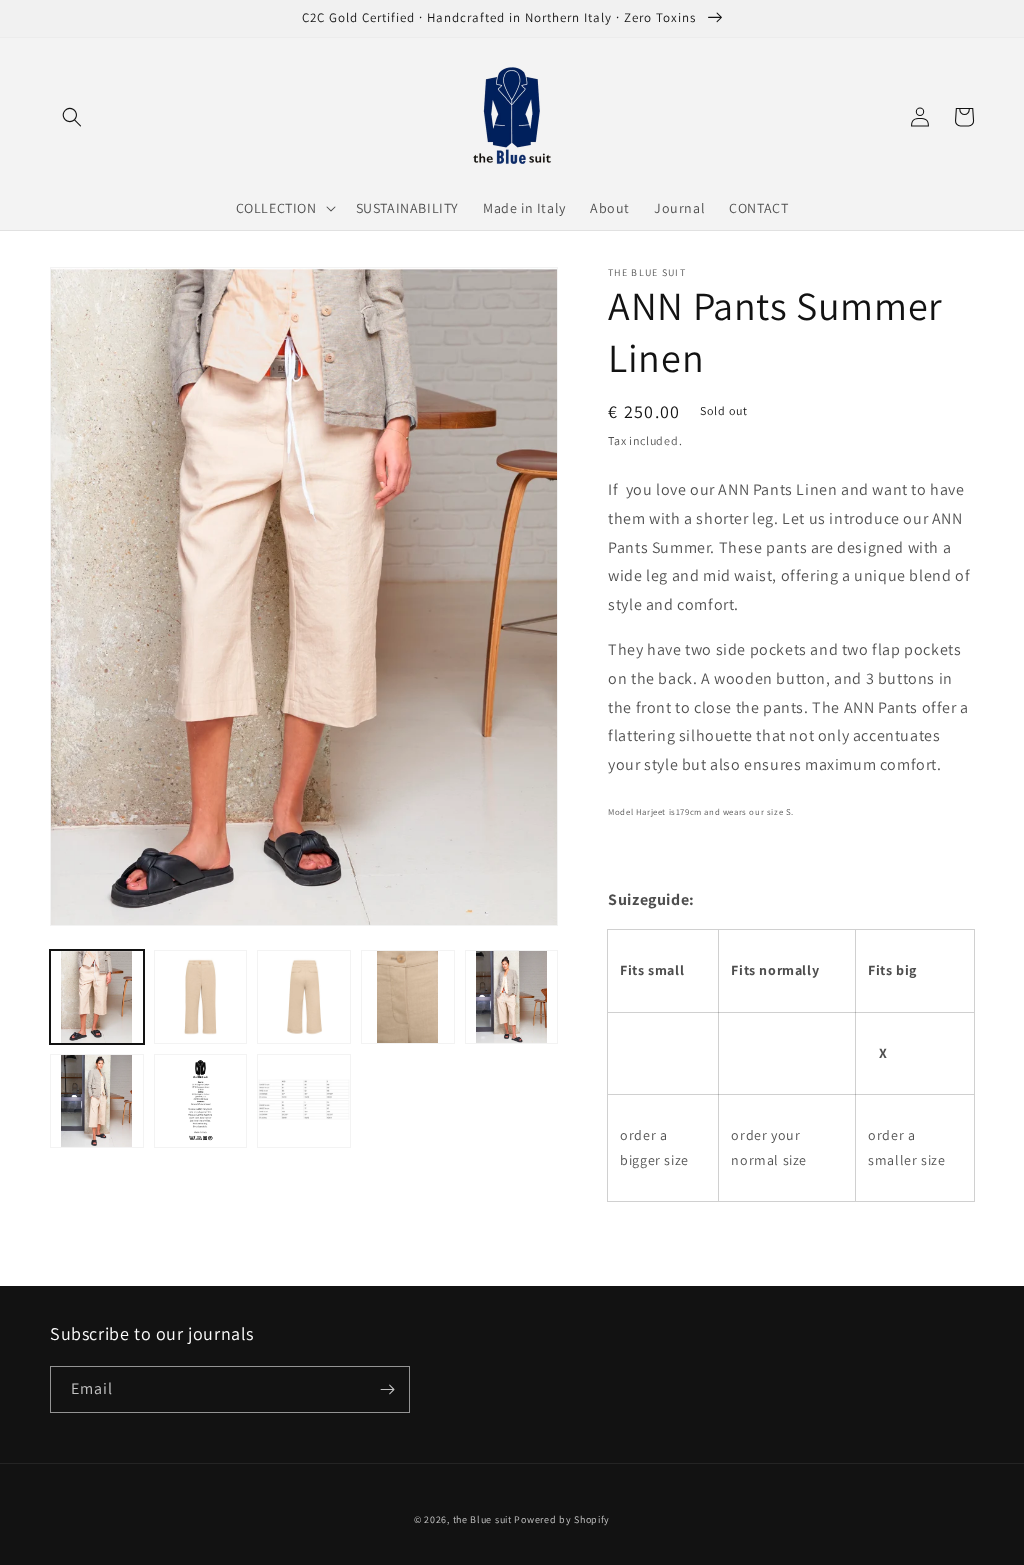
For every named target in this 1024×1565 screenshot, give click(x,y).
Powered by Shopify (562, 1519)
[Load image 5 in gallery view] (512, 997)
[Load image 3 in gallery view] (304, 997)
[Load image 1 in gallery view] (97, 997)
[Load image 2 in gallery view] (201, 997)
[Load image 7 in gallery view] (201, 1101)
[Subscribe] (387, 1389)
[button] (72, 117)
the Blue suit (482, 1519)
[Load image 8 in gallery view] (304, 1101)
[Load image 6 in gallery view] (97, 1101)
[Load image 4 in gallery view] (408, 997)
